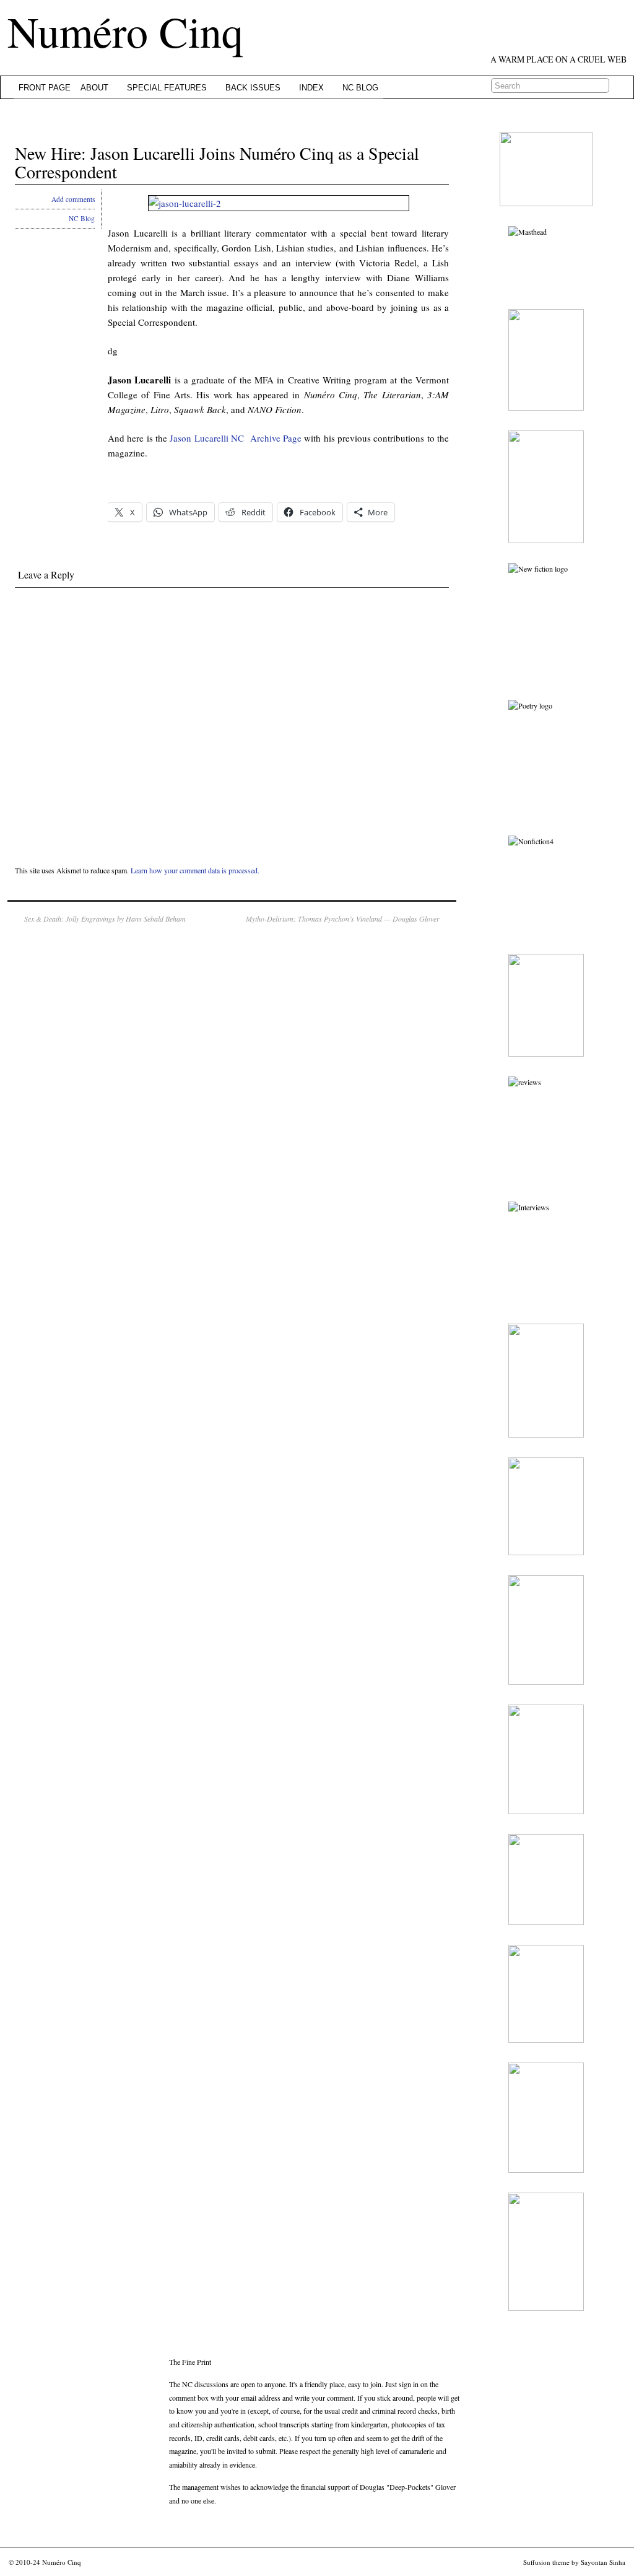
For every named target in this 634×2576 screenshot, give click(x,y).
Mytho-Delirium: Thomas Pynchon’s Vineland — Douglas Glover (343, 919)
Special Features (167, 88)
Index (311, 88)
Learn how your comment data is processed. (195, 870)
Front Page (45, 88)
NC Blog (360, 88)
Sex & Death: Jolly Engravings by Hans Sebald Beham (105, 919)
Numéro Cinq (125, 31)
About (94, 88)
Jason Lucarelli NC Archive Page (236, 438)
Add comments (73, 199)
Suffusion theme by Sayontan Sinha (574, 2562)
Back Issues (253, 88)
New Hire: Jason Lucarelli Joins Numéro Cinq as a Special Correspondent (217, 163)
